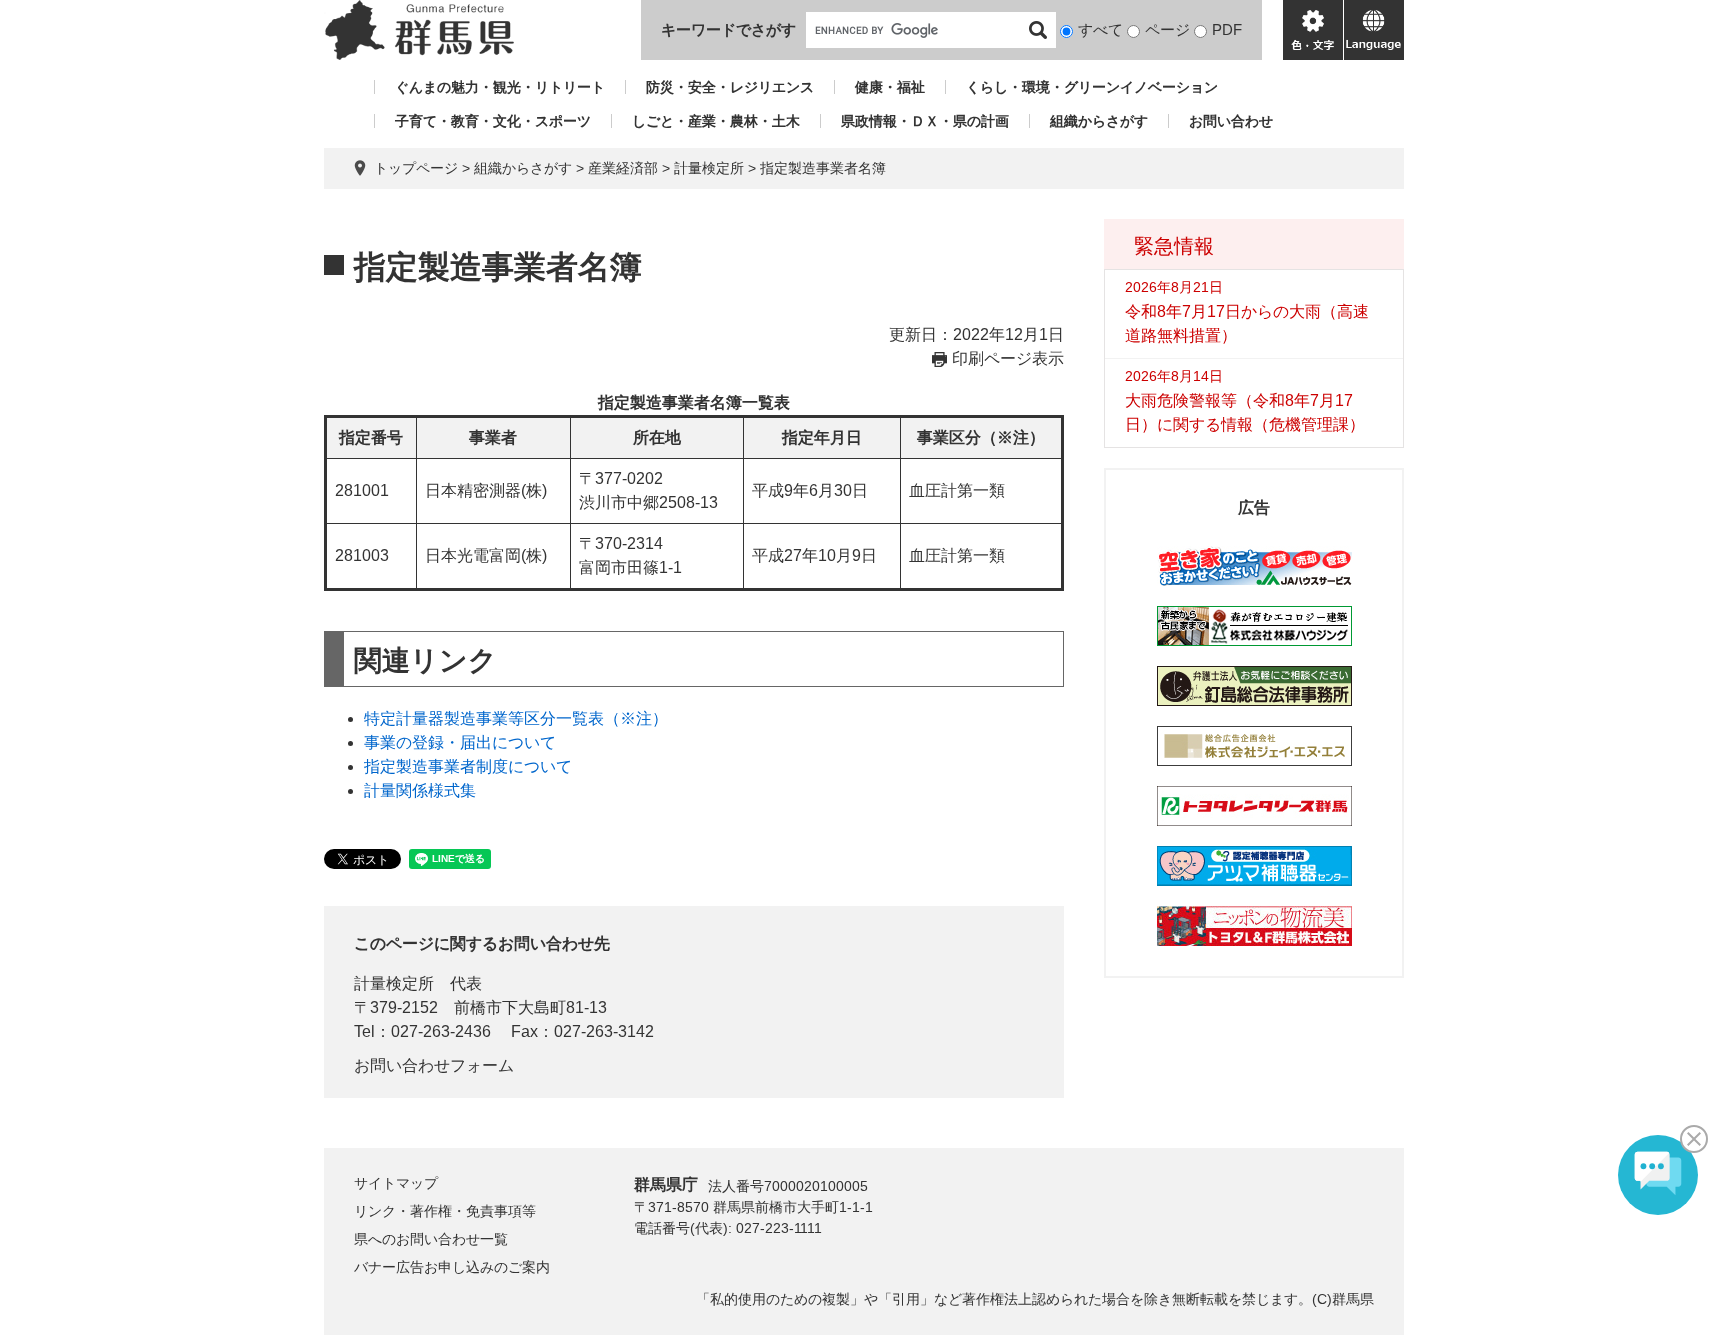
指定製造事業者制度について (468, 766)
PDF (1227, 29)
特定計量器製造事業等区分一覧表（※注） (516, 718)
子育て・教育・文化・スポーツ (493, 121)
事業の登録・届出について (460, 742)
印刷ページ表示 (1008, 358)
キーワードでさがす (728, 29)
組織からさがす (1099, 121)
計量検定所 (709, 168)
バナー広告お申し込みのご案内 (452, 1267)
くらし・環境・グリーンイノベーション (1092, 87)
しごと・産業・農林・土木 (716, 121)
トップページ (416, 168)
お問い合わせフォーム (434, 1065)
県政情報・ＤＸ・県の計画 (925, 121)
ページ (1167, 29)
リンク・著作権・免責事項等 (445, 1211)
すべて (1100, 29)
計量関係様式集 (420, 790)
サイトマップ (396, 1183)
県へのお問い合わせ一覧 (431, 1239)
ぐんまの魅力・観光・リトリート (500, 87)
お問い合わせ (1231, 121)
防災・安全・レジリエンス (730, 87)
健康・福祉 (890, 87)
